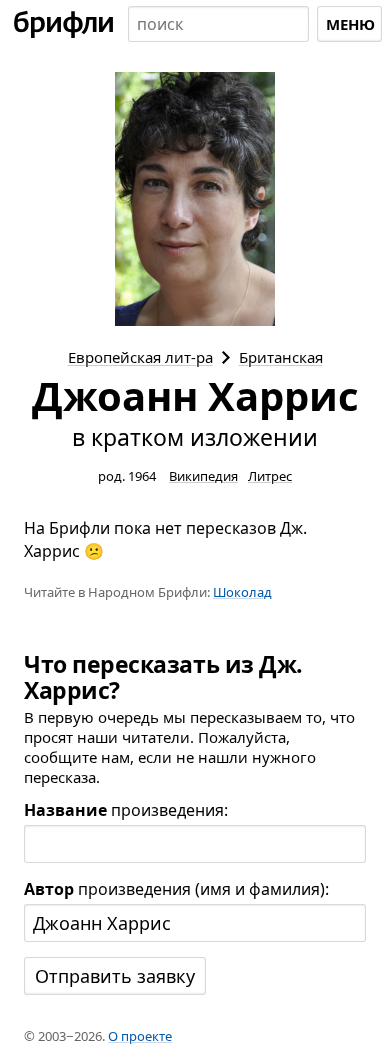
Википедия (203, 476)
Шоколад (242, 592)
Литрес (270, 476)
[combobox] (218, 24)
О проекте (140, 1036)
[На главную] (64, 24)
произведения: (126, 810)
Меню (350, 24)
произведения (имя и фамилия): (176, 889)
